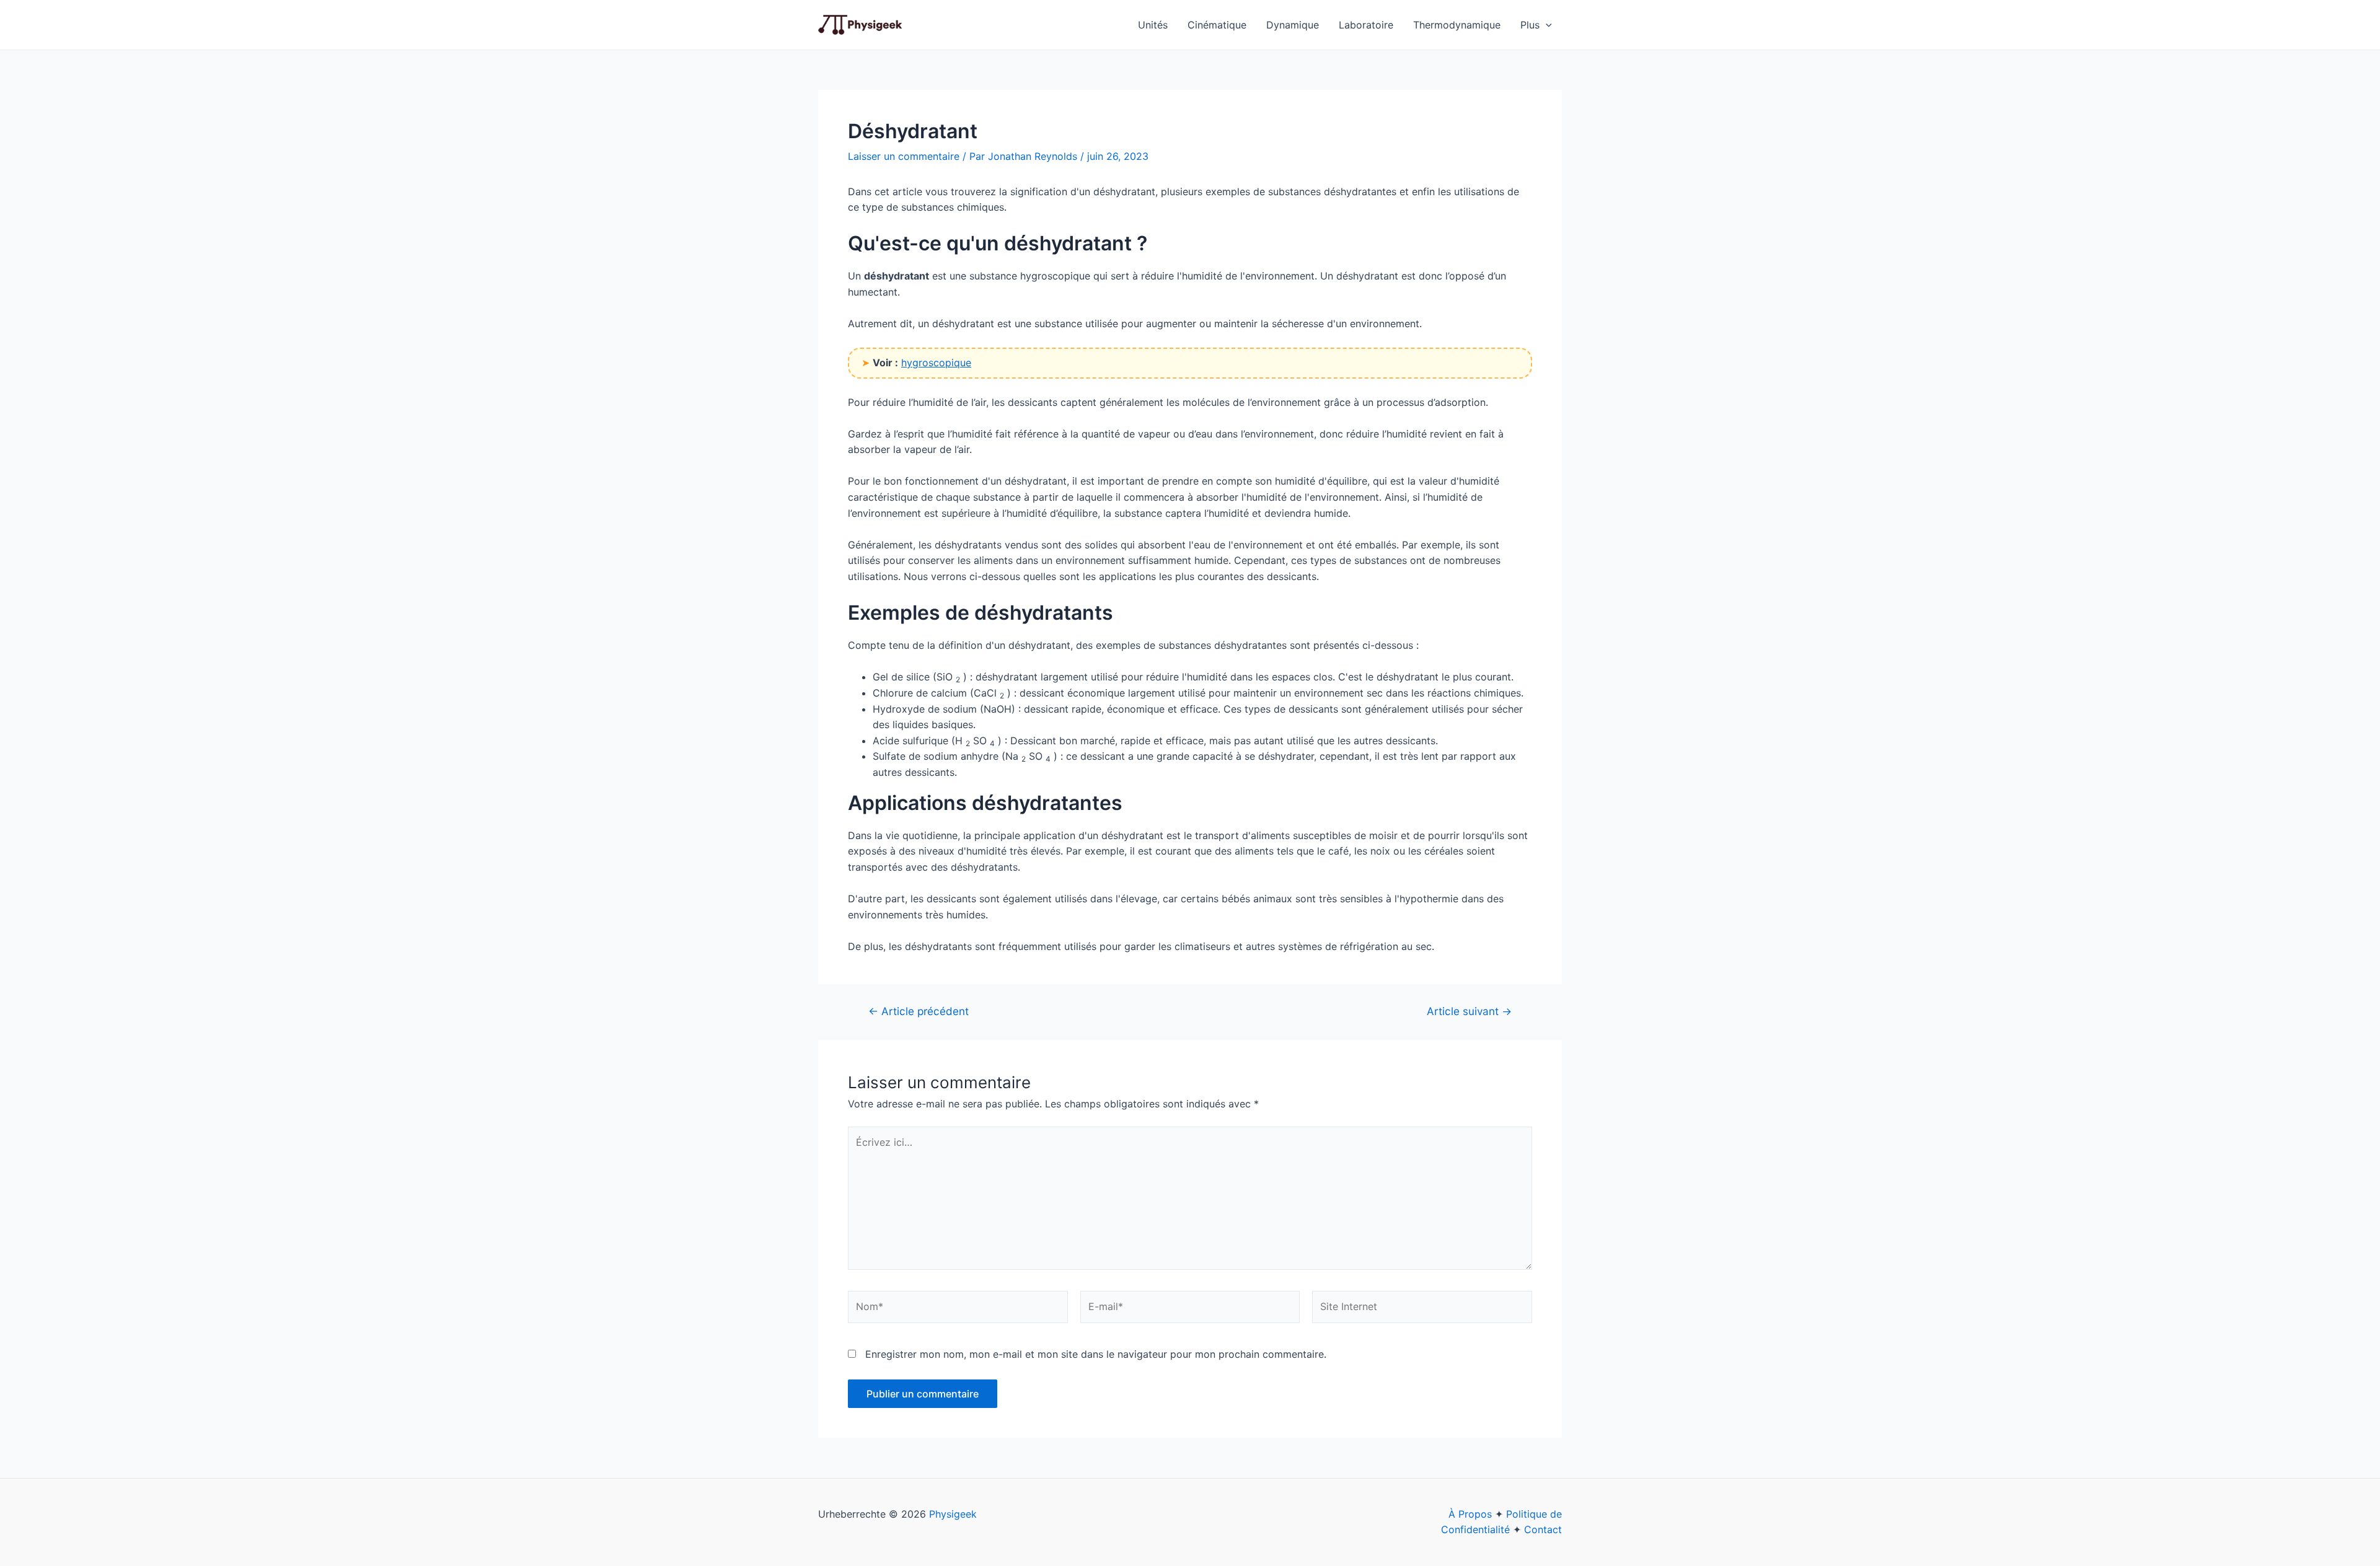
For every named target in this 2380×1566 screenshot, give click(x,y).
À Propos (1470, 1514)
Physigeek (953, 1514)
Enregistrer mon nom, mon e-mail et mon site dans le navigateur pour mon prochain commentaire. (1096, 1354)
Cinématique (1217, 25)
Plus (1530, 25)
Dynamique (1293, 25)
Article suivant (1469, 1011)
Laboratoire (1366, 25)
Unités (1153, 25)
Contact (1543, 1529)
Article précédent (919, 1011)
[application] (1546, 25)
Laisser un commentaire (904, 156)
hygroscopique (936, 363)
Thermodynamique (1457, 25)
